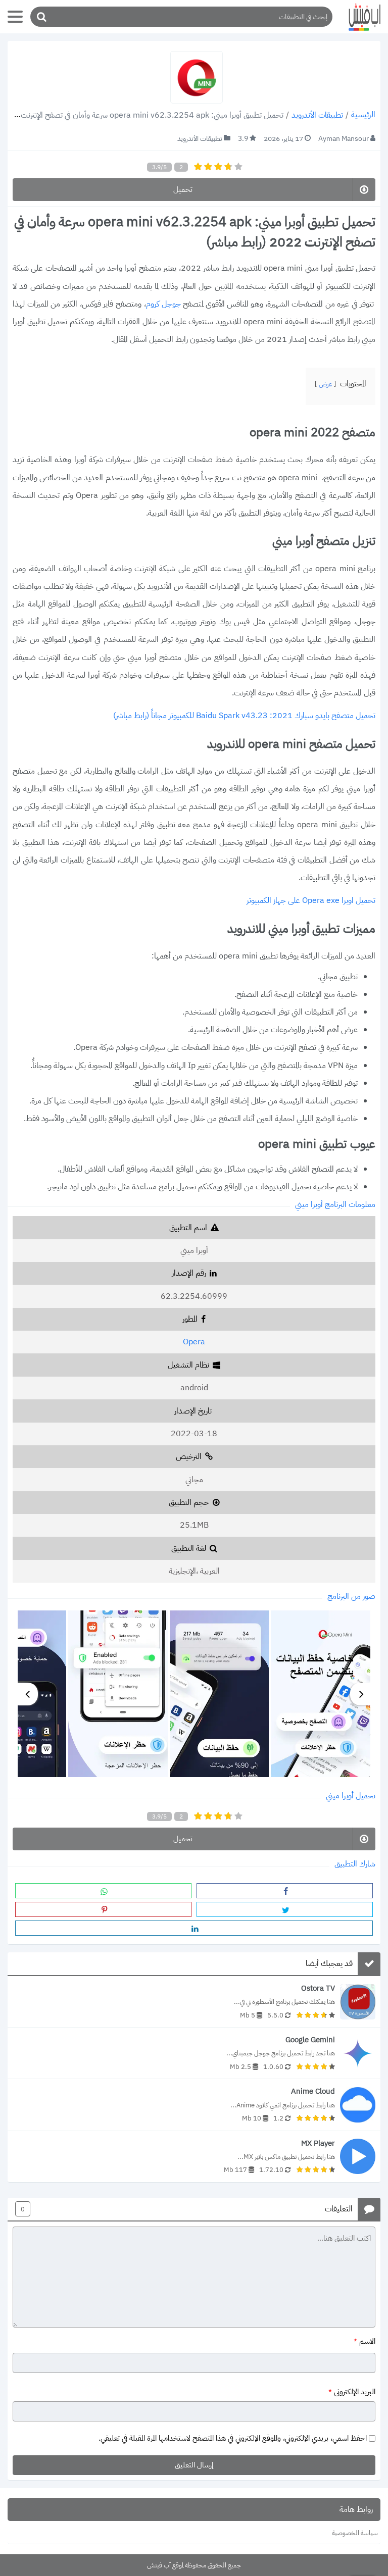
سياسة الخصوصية (355, 2533)
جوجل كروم (164, 304)
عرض (325, 384)
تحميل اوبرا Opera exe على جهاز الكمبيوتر (311, 901)
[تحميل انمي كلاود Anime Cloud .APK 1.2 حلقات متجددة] (194, 2105)
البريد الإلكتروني (352, 2392)
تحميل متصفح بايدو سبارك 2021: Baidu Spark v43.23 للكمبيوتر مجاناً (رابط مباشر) (244, 716)
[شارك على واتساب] (103, 1891)
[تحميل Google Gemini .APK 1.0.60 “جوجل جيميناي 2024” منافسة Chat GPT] (194, 2053)
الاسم (365, 2342)
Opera (194, 1342)
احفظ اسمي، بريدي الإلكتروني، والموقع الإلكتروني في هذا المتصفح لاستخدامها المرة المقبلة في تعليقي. (233, 2438)
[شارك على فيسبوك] (285, 1891)
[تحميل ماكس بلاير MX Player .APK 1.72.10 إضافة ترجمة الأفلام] (194, 2157)
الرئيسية (363, 115)
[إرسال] (41, 17)
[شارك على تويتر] (285, 1909)
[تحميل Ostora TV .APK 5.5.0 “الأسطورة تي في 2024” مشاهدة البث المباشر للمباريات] (194, 2002)
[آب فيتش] (360, 17)
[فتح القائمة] (15, 17)
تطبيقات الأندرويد (317, 115)
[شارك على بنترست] (103, 1909)
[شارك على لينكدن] (194, 1928)
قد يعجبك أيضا (329, 1964)
